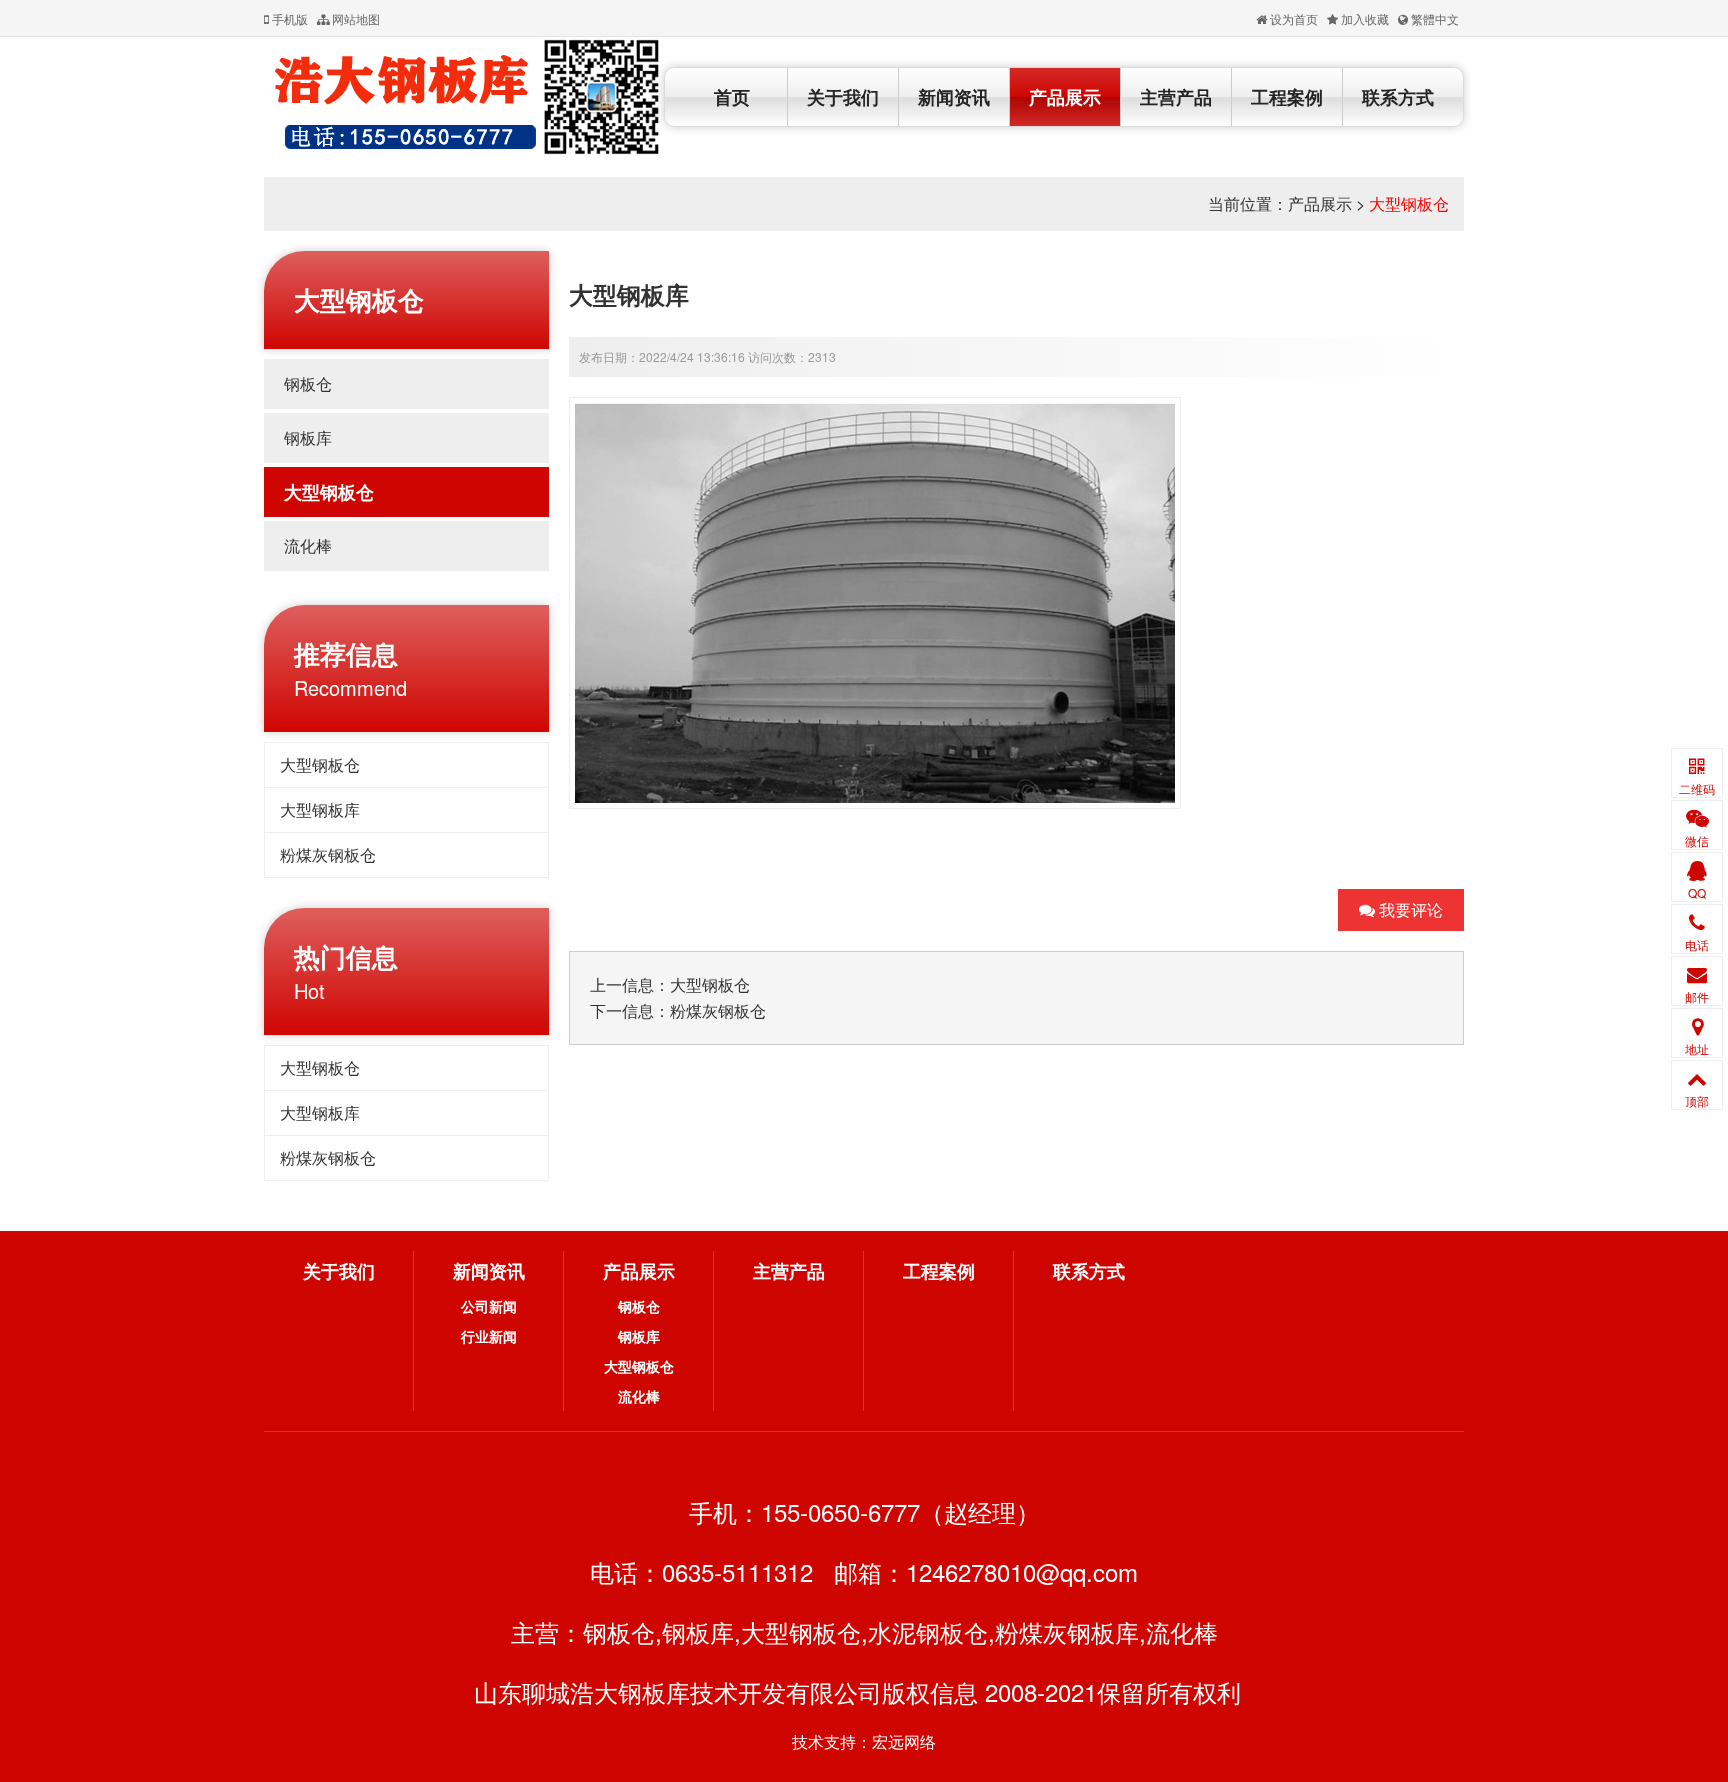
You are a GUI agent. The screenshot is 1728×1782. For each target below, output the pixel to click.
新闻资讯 (954, 97)
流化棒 (308, 545)
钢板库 (308, 437)
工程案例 (1287, 97)
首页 (732, 97)
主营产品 (1176, 97)
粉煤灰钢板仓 (328, 854)
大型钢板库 (320, 809)
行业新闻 (489, 1336)
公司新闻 (489, 1306)
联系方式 (1398, 97)
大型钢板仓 (1409, 203)
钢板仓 (308, 383)
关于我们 (843, 97)
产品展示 (1065, 97)
